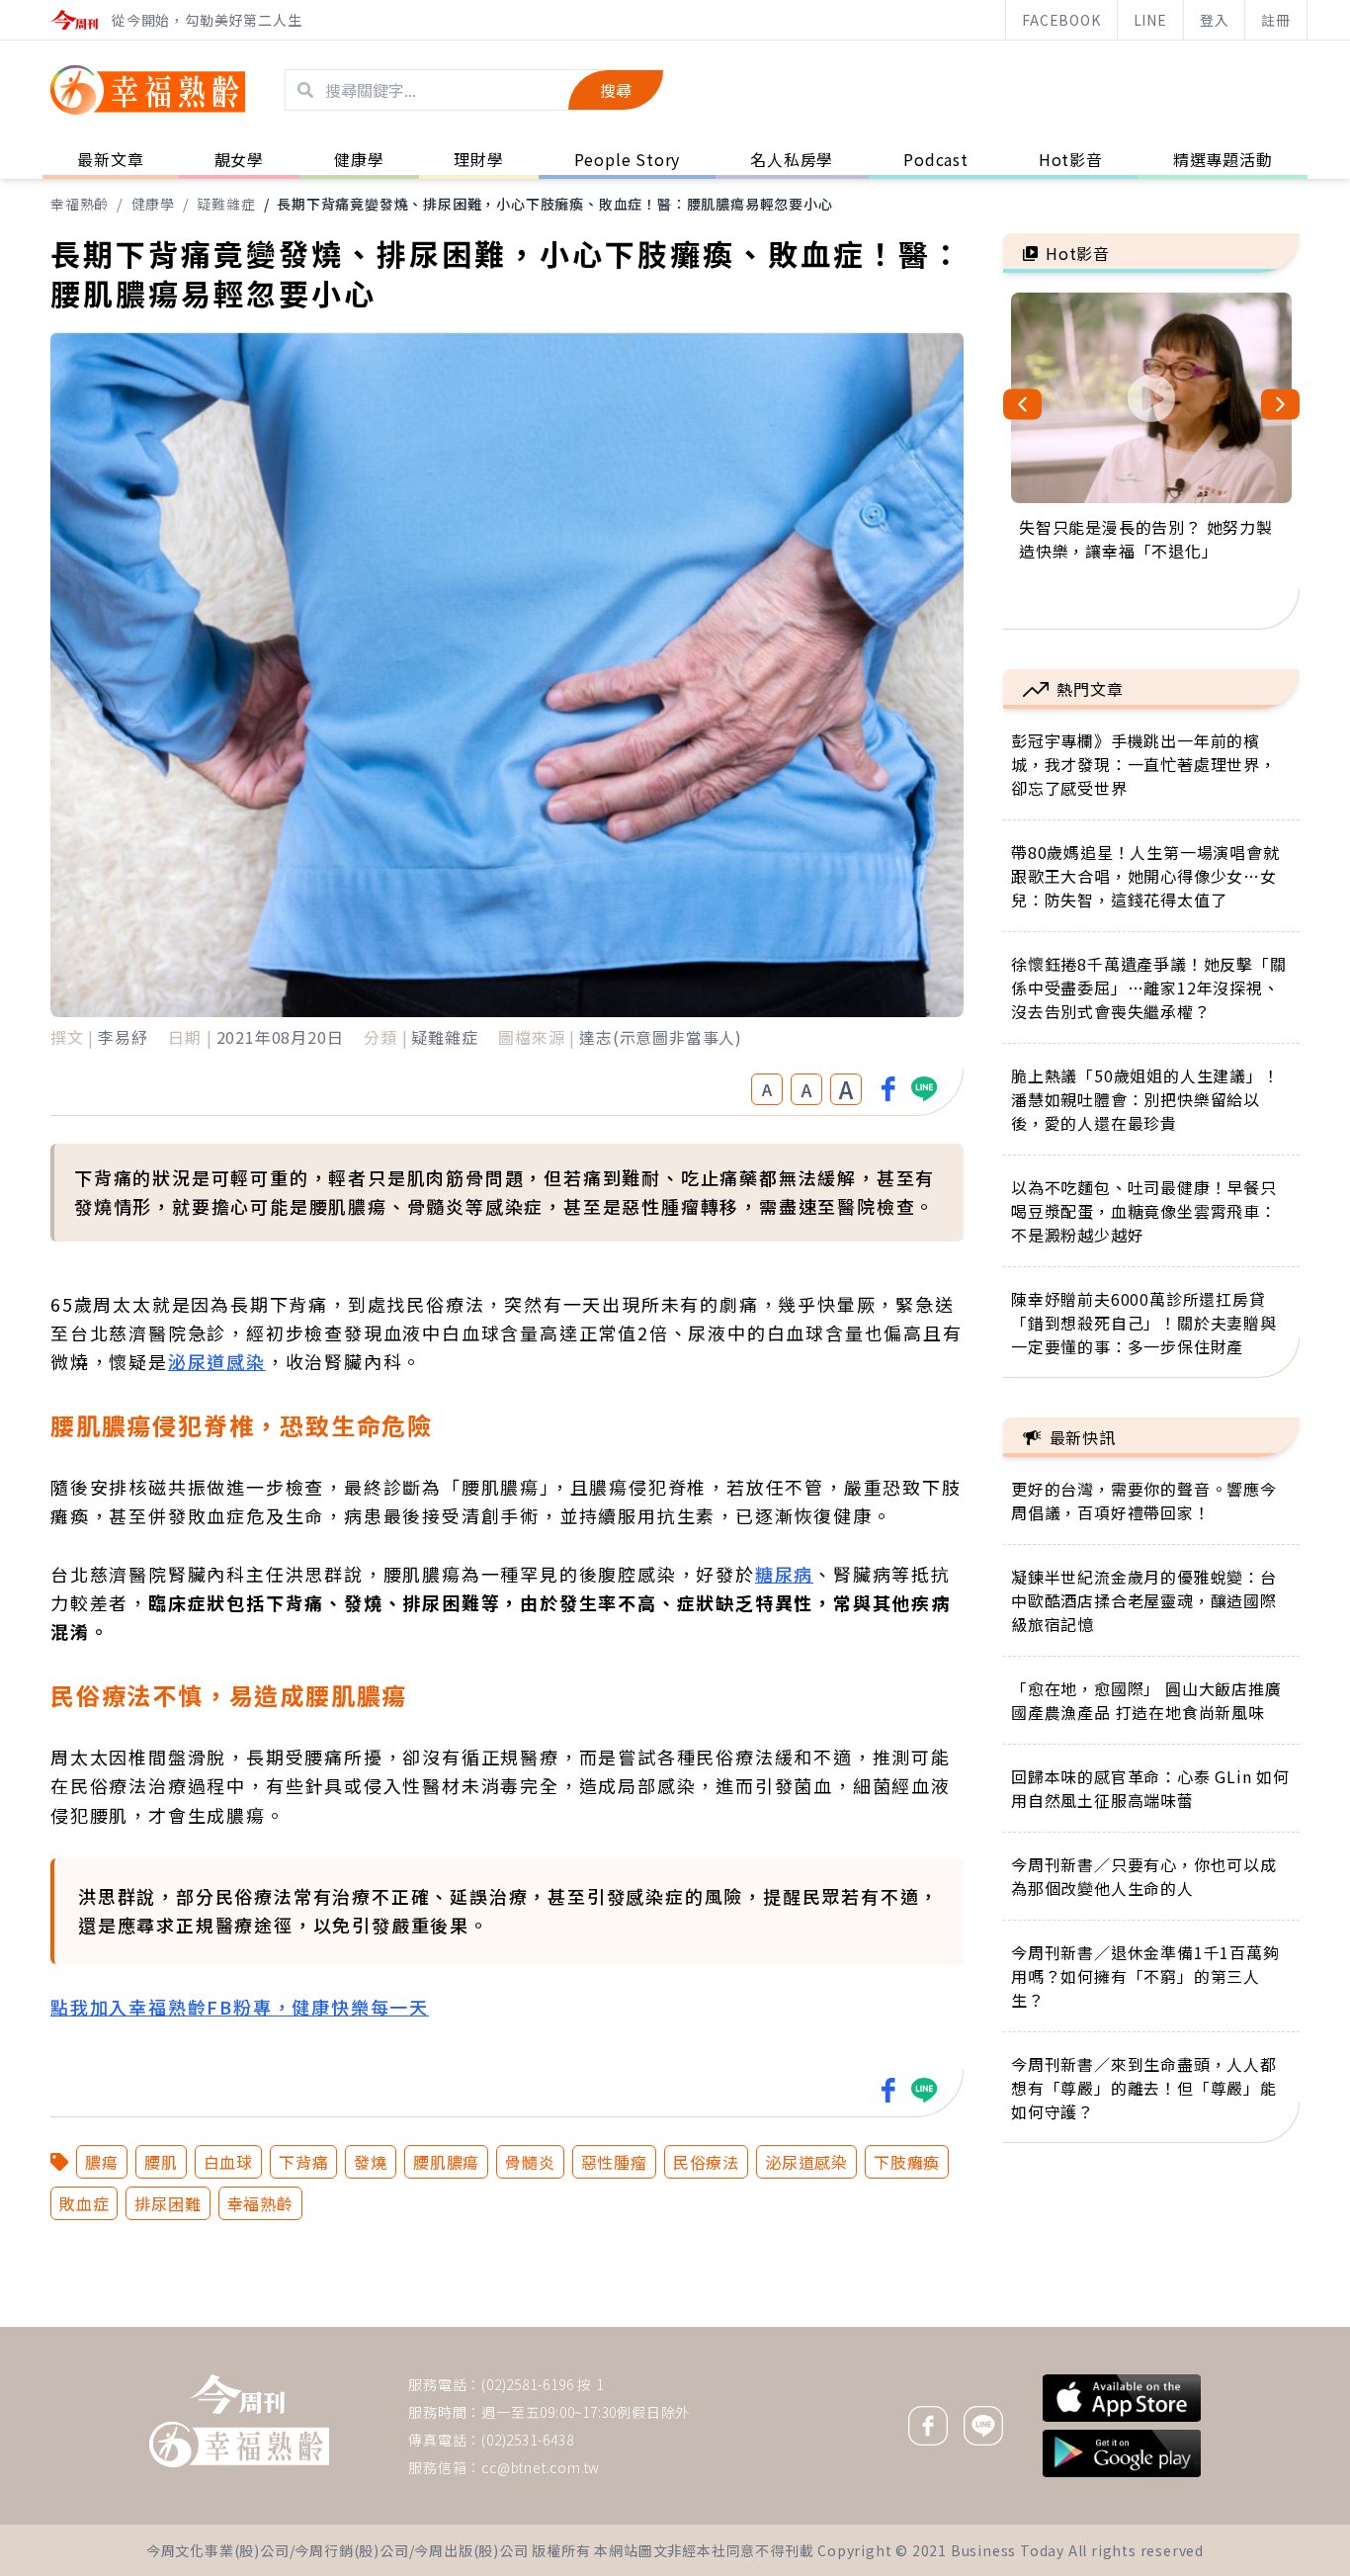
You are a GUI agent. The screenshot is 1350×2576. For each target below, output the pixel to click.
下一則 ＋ (1054, 2326)
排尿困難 (168, 2203)
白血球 (228, 2162)
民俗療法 (706, 2162)
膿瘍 (102, 2162)
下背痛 (303, 2162)
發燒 (371, 2162)
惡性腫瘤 (614, 2162)
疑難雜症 (226, 204)
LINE (1150, 20)
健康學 (153, 204)
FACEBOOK (1061, 20)
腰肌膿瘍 (446, 2162)
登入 (1215, 20)
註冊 (1276, 20)
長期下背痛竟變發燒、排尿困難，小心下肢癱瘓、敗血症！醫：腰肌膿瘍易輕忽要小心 (554, 204)
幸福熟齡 (80, 204)
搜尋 (616, 90)
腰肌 (161, 2162)
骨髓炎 (530, 2162)
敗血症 (84, 2203)
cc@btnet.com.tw (541, 2467)
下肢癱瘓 (907, 2162)
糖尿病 (784, 1574)
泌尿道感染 (217, 1361)
